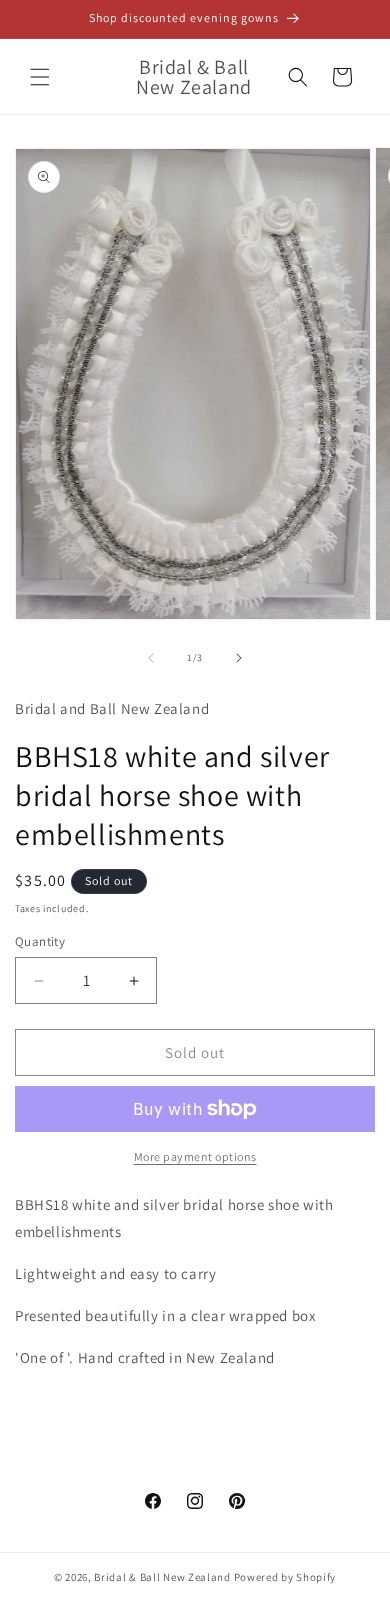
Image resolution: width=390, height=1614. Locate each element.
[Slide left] (151, 658)
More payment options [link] (195, 1156)
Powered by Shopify (285, 1577)
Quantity (40, 941)
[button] (40, 77)
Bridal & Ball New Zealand (162, 1577)
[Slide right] (239, 658)
